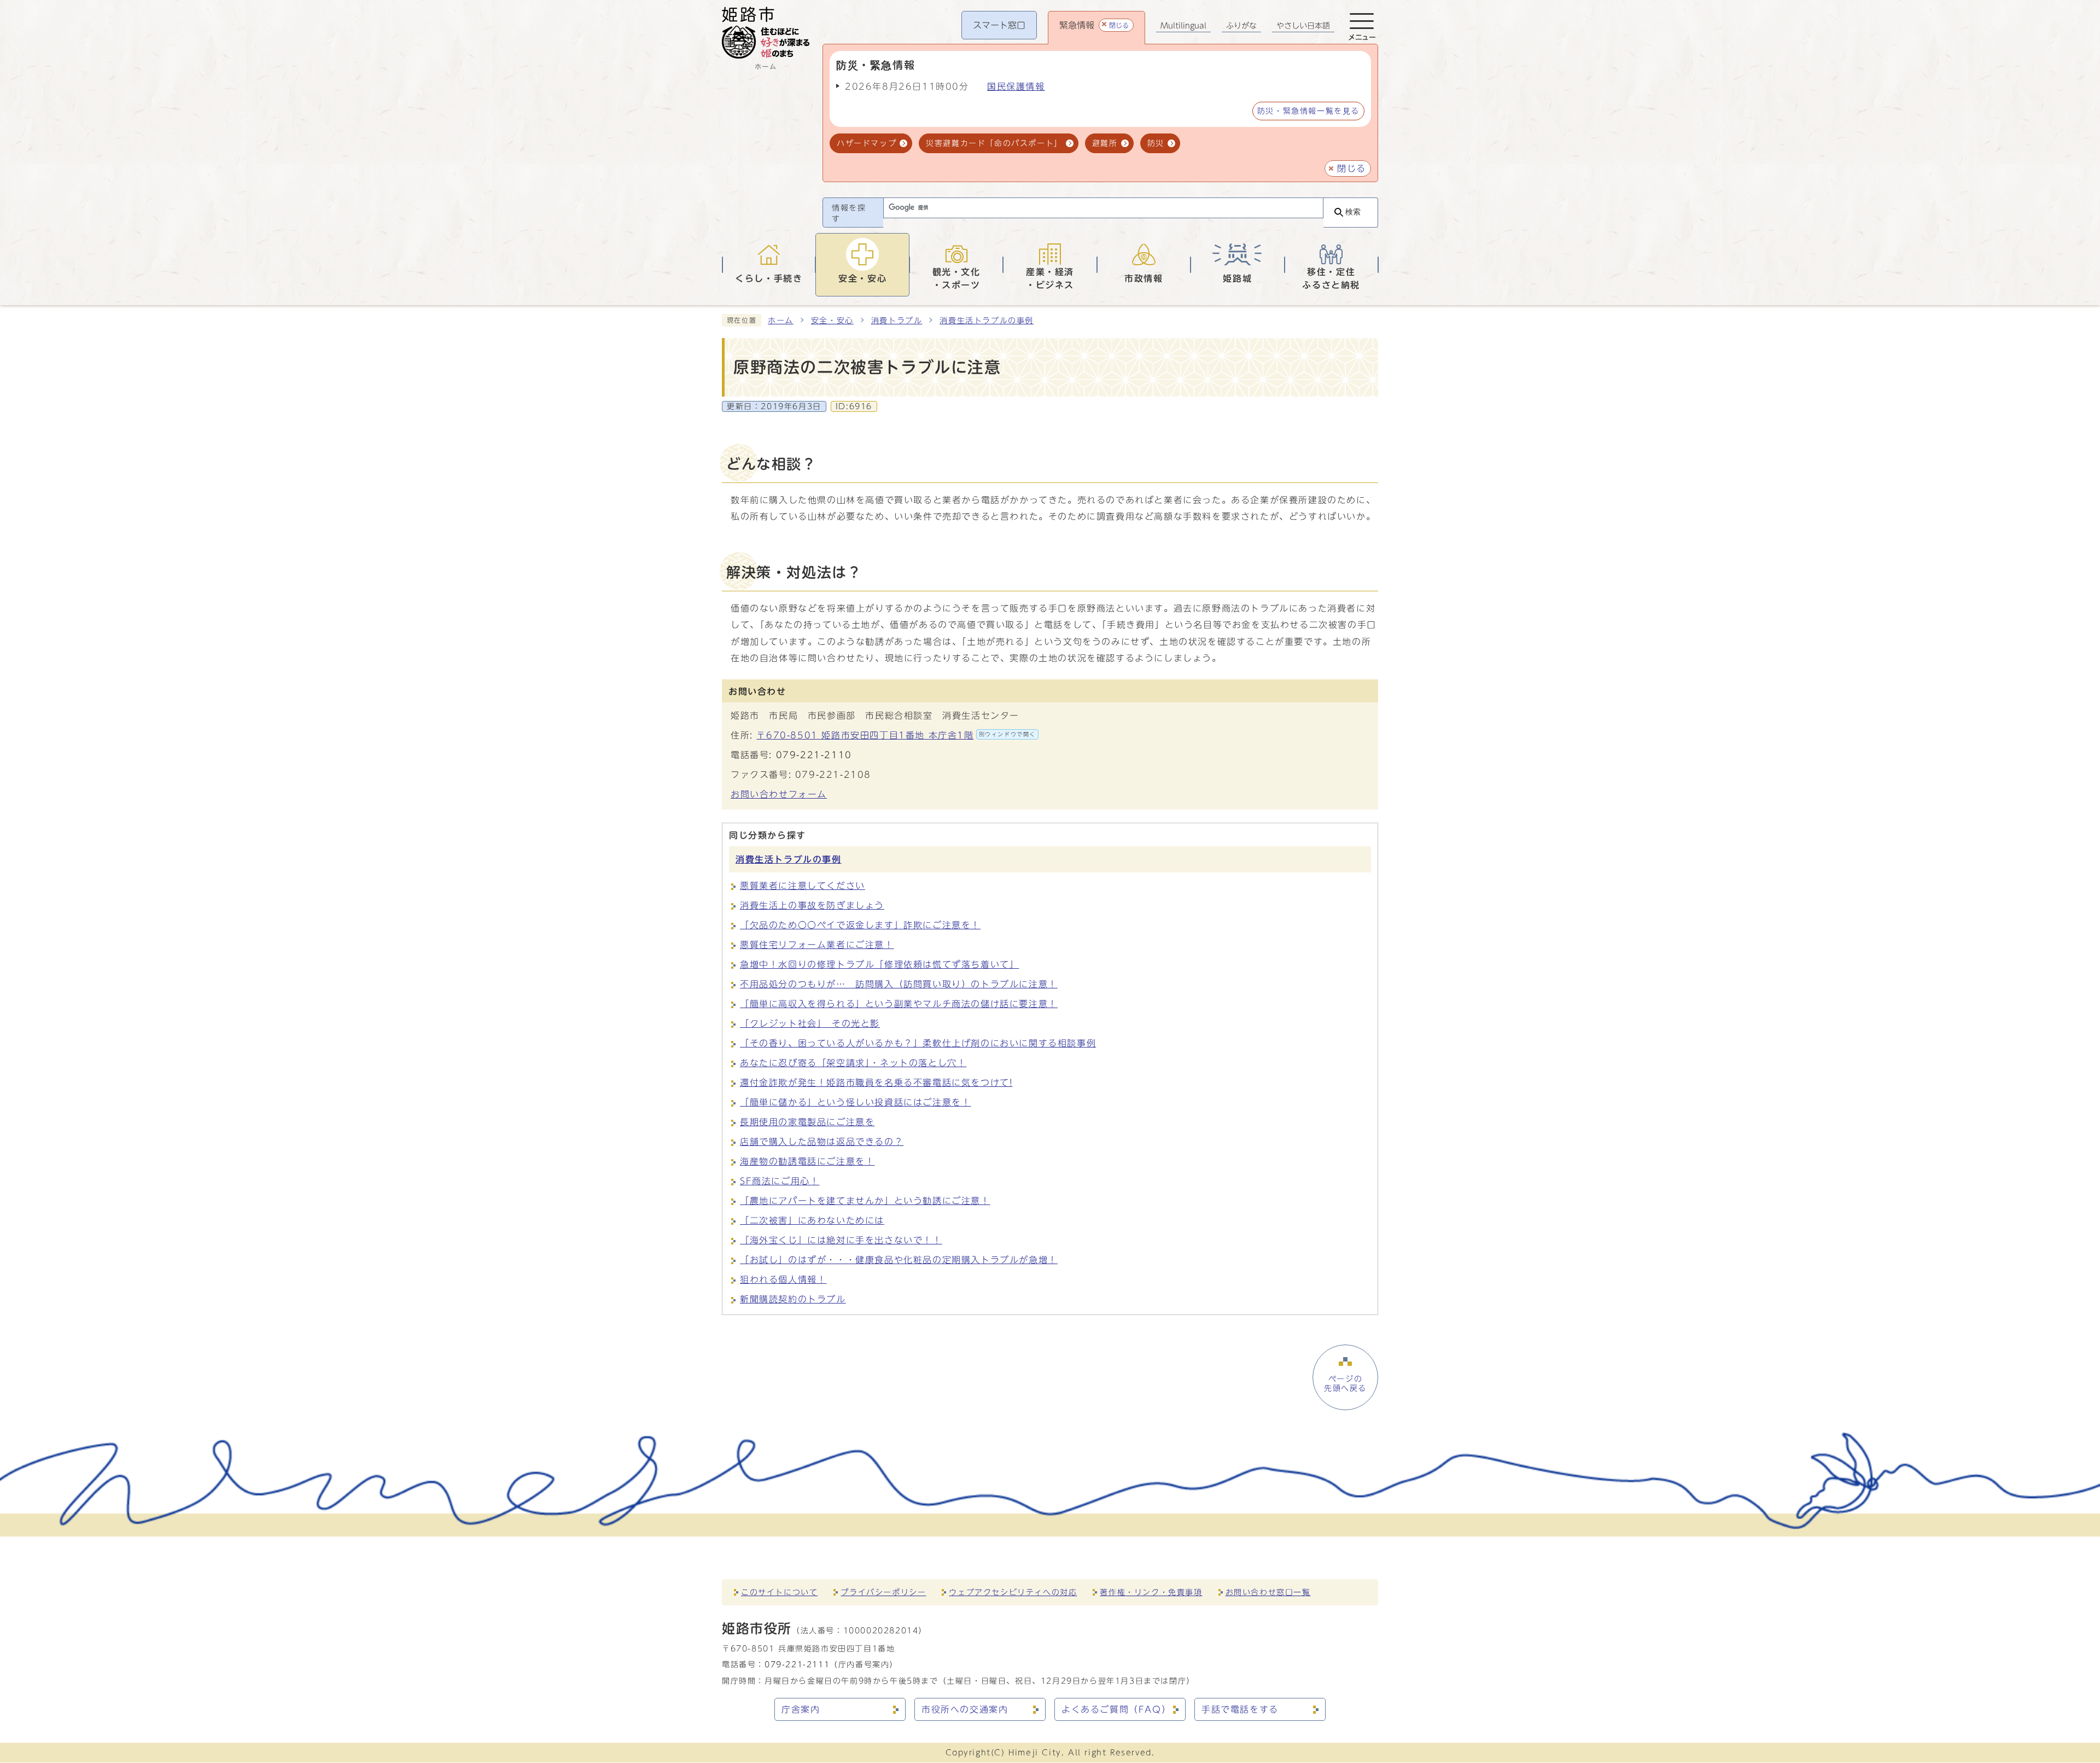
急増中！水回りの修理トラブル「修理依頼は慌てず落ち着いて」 (879, 964)
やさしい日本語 (1303, 26)
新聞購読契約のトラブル (793, 1299)
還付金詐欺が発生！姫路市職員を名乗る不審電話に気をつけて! (876, 1083)
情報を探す (849, 213)
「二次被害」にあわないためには (812, 1220)
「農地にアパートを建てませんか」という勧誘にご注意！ (865, 1201)
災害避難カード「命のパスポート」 (994, 143)
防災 (1156, 143)
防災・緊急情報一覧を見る (1308, 111)
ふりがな (1241, 26)
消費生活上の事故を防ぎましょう (812, 905)
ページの (1345, 1383)
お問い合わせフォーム (779, 794)
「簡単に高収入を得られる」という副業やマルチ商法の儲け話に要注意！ (899, 1004)
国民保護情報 (1016, 86)
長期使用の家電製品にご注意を (807, 1122)
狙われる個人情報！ (783, 1279)
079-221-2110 (814, 755)
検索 (1353, 212)
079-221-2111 (797, 1664)
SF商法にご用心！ (780, 1181)
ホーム (781, 321)
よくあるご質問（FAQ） (1116, 1709)
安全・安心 (832, 321)
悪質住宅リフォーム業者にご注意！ (817, 945)
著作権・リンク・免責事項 (1151, 1592)
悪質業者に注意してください (803, 886)
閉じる (1352, 168)
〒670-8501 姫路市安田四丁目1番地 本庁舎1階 (896, 735)
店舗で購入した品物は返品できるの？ (822, 1142)
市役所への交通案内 (965, 1709)
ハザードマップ (867, 143)
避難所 (1105, 143)
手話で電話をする (1240, 1709)
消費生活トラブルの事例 (987, 321)
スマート (999, 25)
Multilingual (1183, 26)
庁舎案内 (801, 1709)
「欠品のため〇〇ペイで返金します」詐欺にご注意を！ (860, 925)
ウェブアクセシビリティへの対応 (1013, 1592)
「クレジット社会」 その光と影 (810, 1023)
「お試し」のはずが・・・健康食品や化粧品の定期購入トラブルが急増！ (899, 1260)
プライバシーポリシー (883, 1592)
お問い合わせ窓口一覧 (1268, 1592)
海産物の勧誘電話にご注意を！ (807, 1161)
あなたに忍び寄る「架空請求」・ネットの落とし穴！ (853, 1063)
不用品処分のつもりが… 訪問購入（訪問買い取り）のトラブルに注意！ (899, 984)
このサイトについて (779, 1592)
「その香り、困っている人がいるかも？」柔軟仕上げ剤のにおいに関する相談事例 (918, 1043)
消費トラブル (897, 321)
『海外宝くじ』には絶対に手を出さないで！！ (841, 1240)
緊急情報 (1094, 25)
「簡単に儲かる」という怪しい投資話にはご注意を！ (855, 1102)
